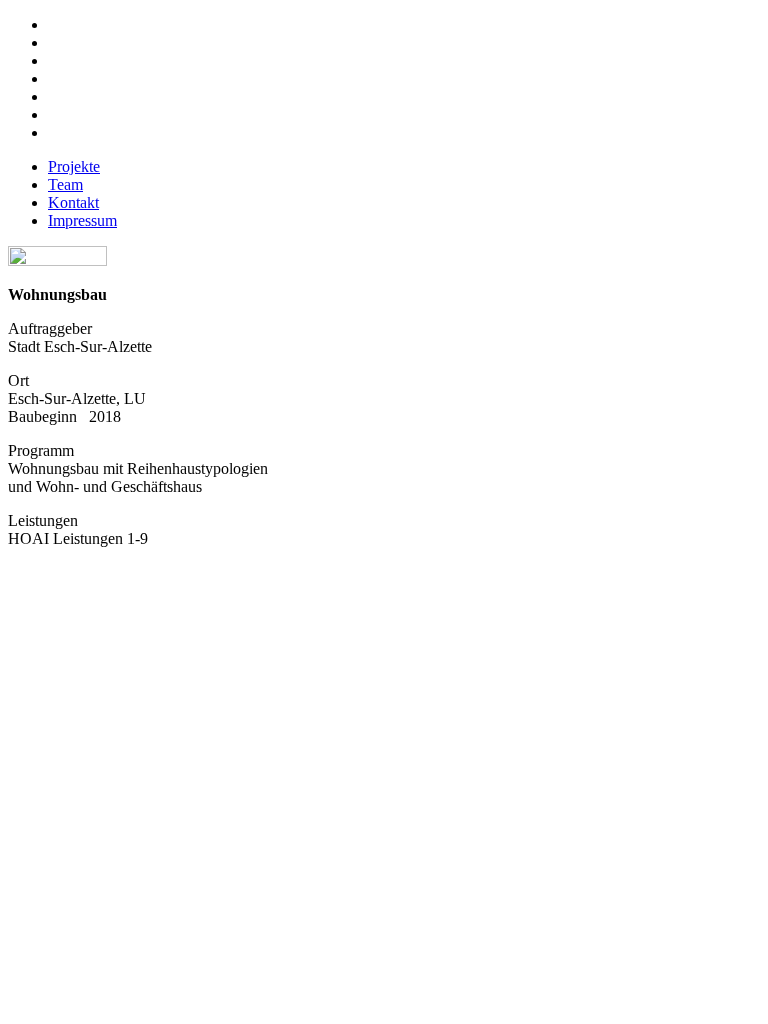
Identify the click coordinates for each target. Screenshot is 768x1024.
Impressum (82, 220)
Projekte (74, 166)
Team (65, 184)
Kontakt (73, 202)
